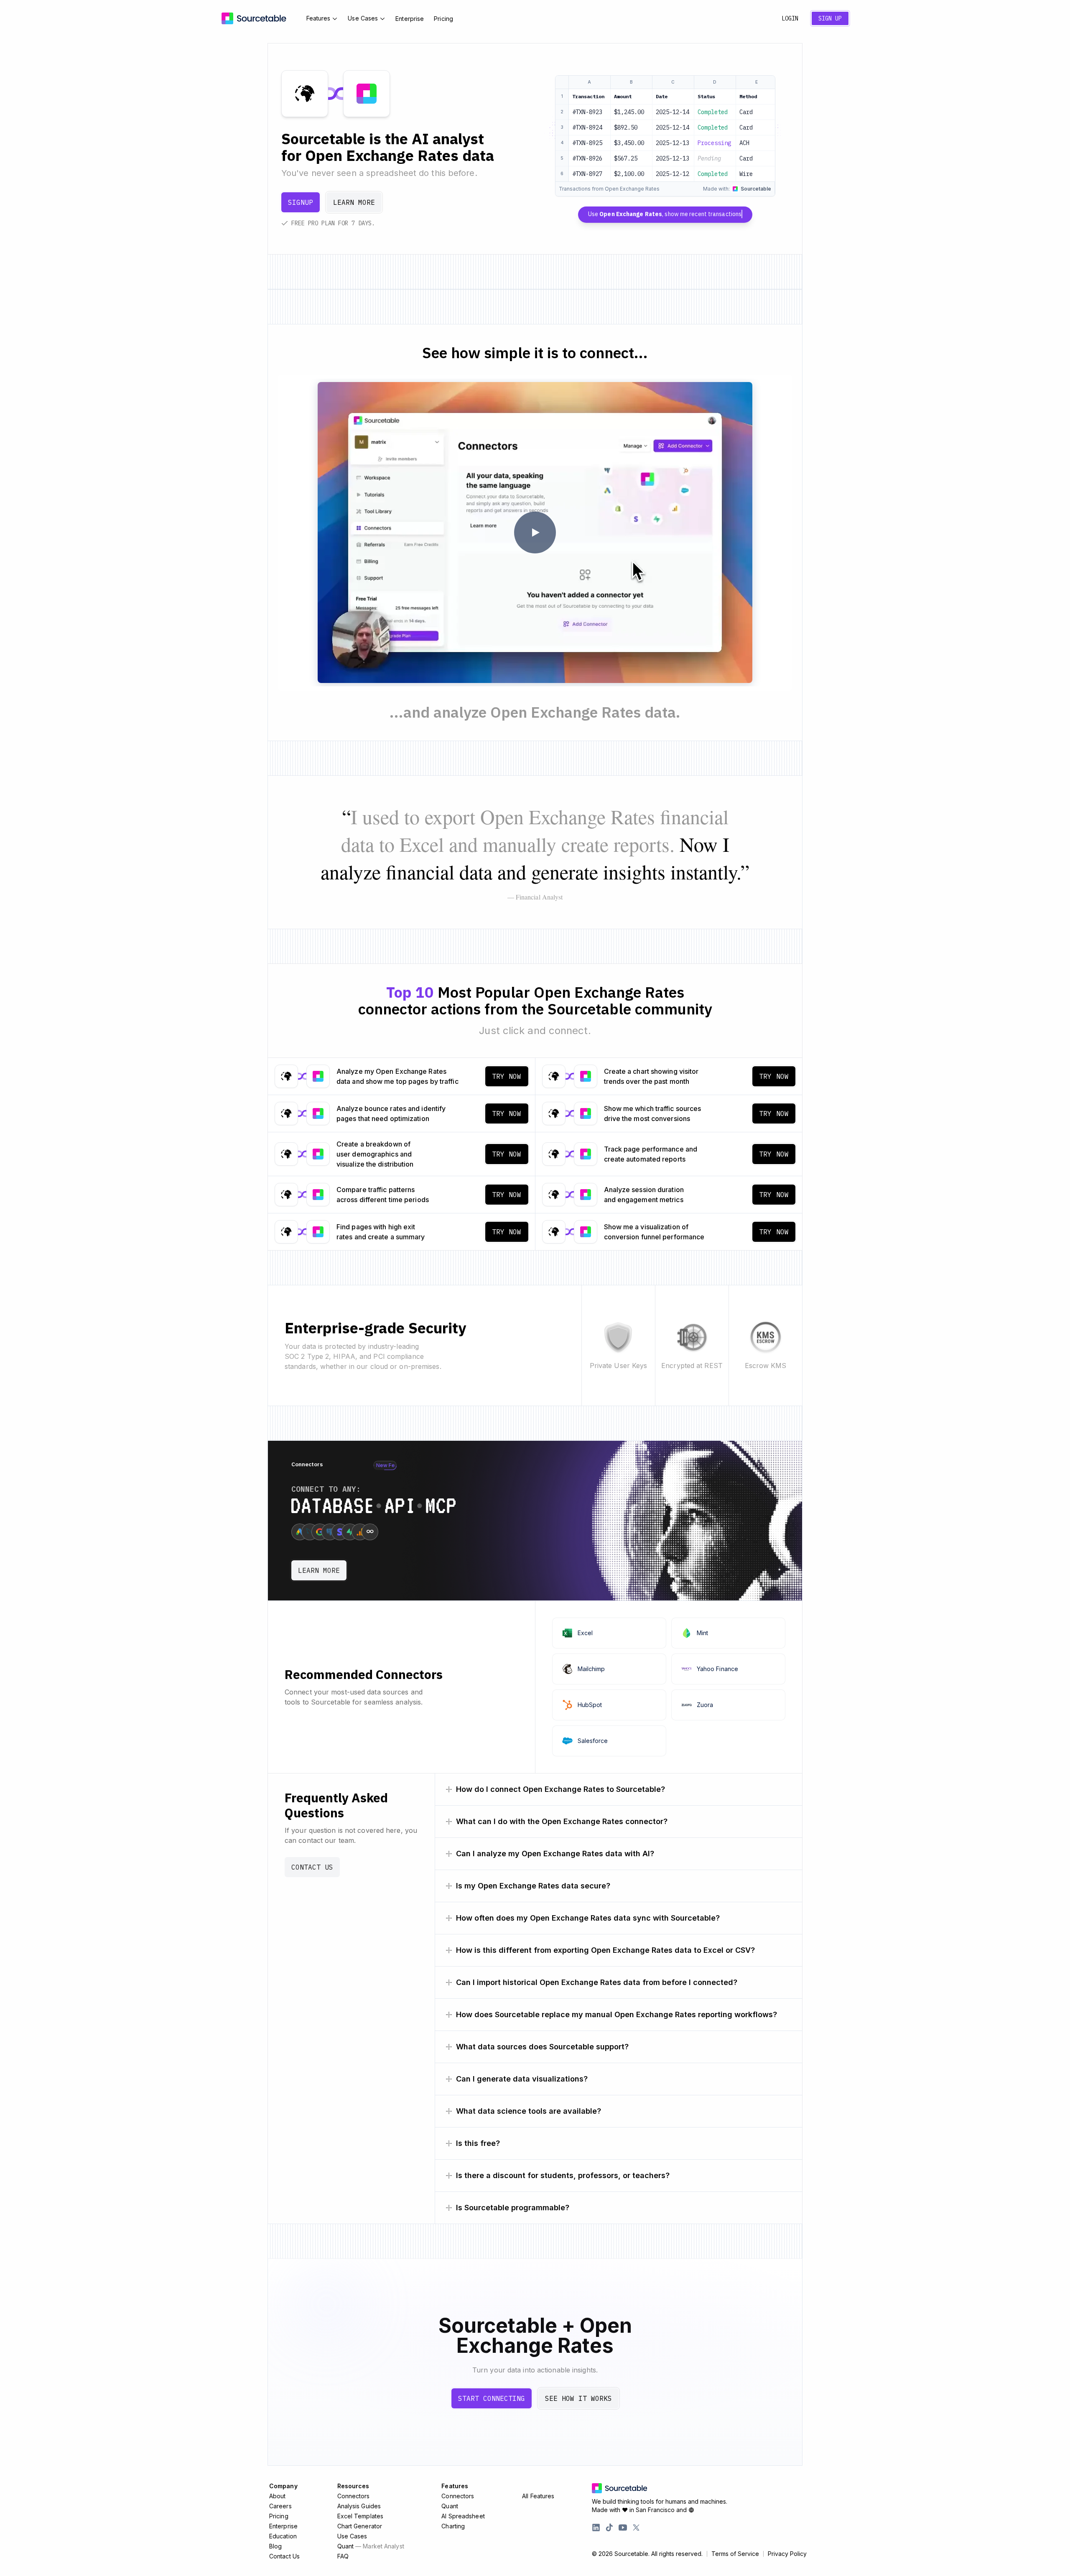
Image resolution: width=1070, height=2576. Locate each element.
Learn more (354, 202)
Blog (275, 2546)
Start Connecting (492, 2398)
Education (283, 2536)
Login (790, 18)
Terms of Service (735, 2554)
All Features (538, 2496)
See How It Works (578, 2398)
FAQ (343, 2556)
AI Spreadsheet (463, 2516)
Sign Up (830, 18)
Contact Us (312, 1867)
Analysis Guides (359, 2506)
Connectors (354, 2496)
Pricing (443, 19)
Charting (453, 2526)
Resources (353, 2486)
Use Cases (363, 18)
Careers (280, 2506)
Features (318, 18)
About (278, 2496)
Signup (301, 202)
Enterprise (410, 19)
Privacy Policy (787, 2554)
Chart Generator (360, 2526)
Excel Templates (360, 2516)
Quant (371, 2546)
